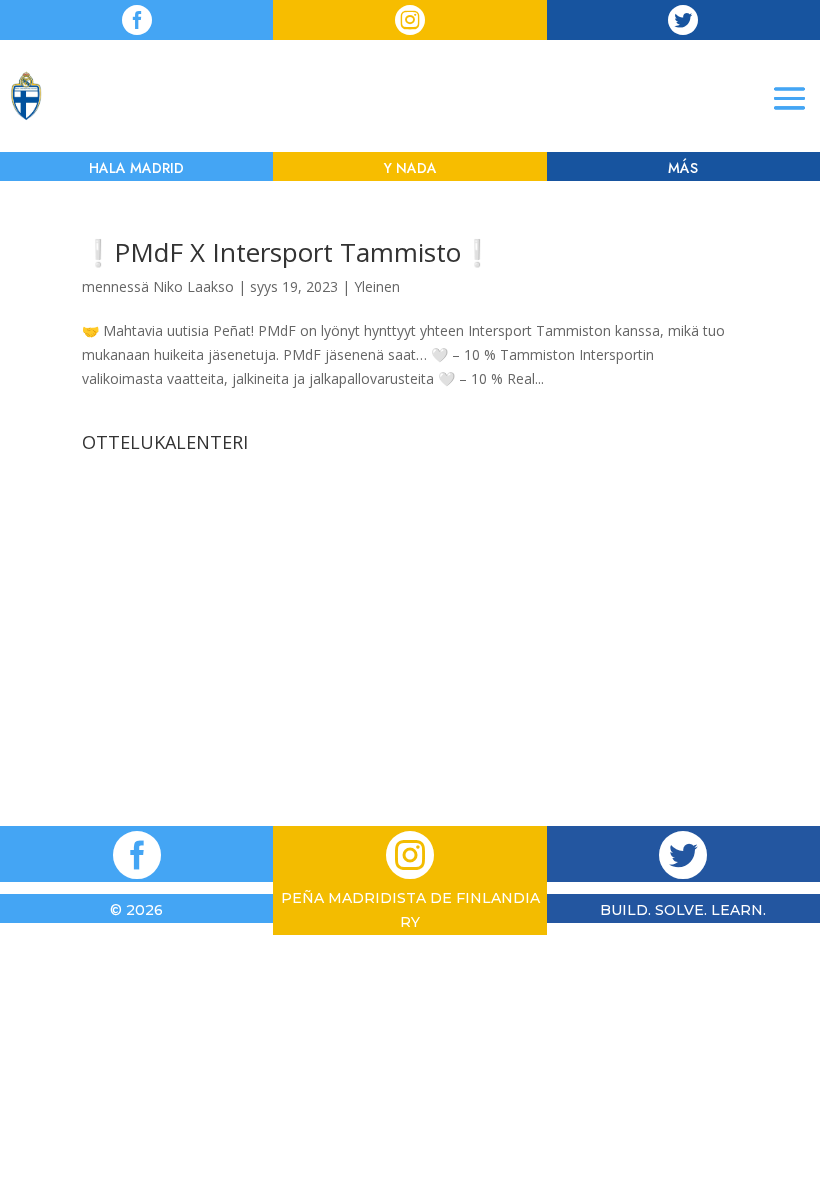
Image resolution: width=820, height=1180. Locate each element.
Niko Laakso (193, 286)
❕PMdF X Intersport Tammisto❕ (287, 252)
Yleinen (377, 286)
